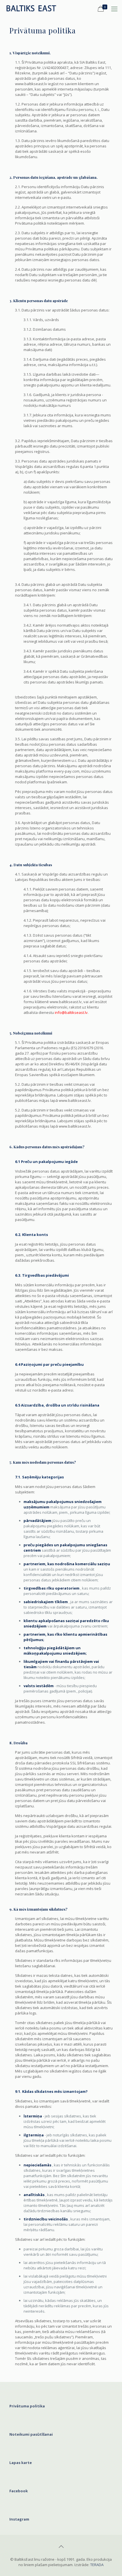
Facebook (19, 2491)
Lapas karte (21, 2463)
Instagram (19, 2519)
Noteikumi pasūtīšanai (31, 2434)
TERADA (97, 2565)
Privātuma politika (27, 2406)
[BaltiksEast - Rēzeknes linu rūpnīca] (34, 8)
